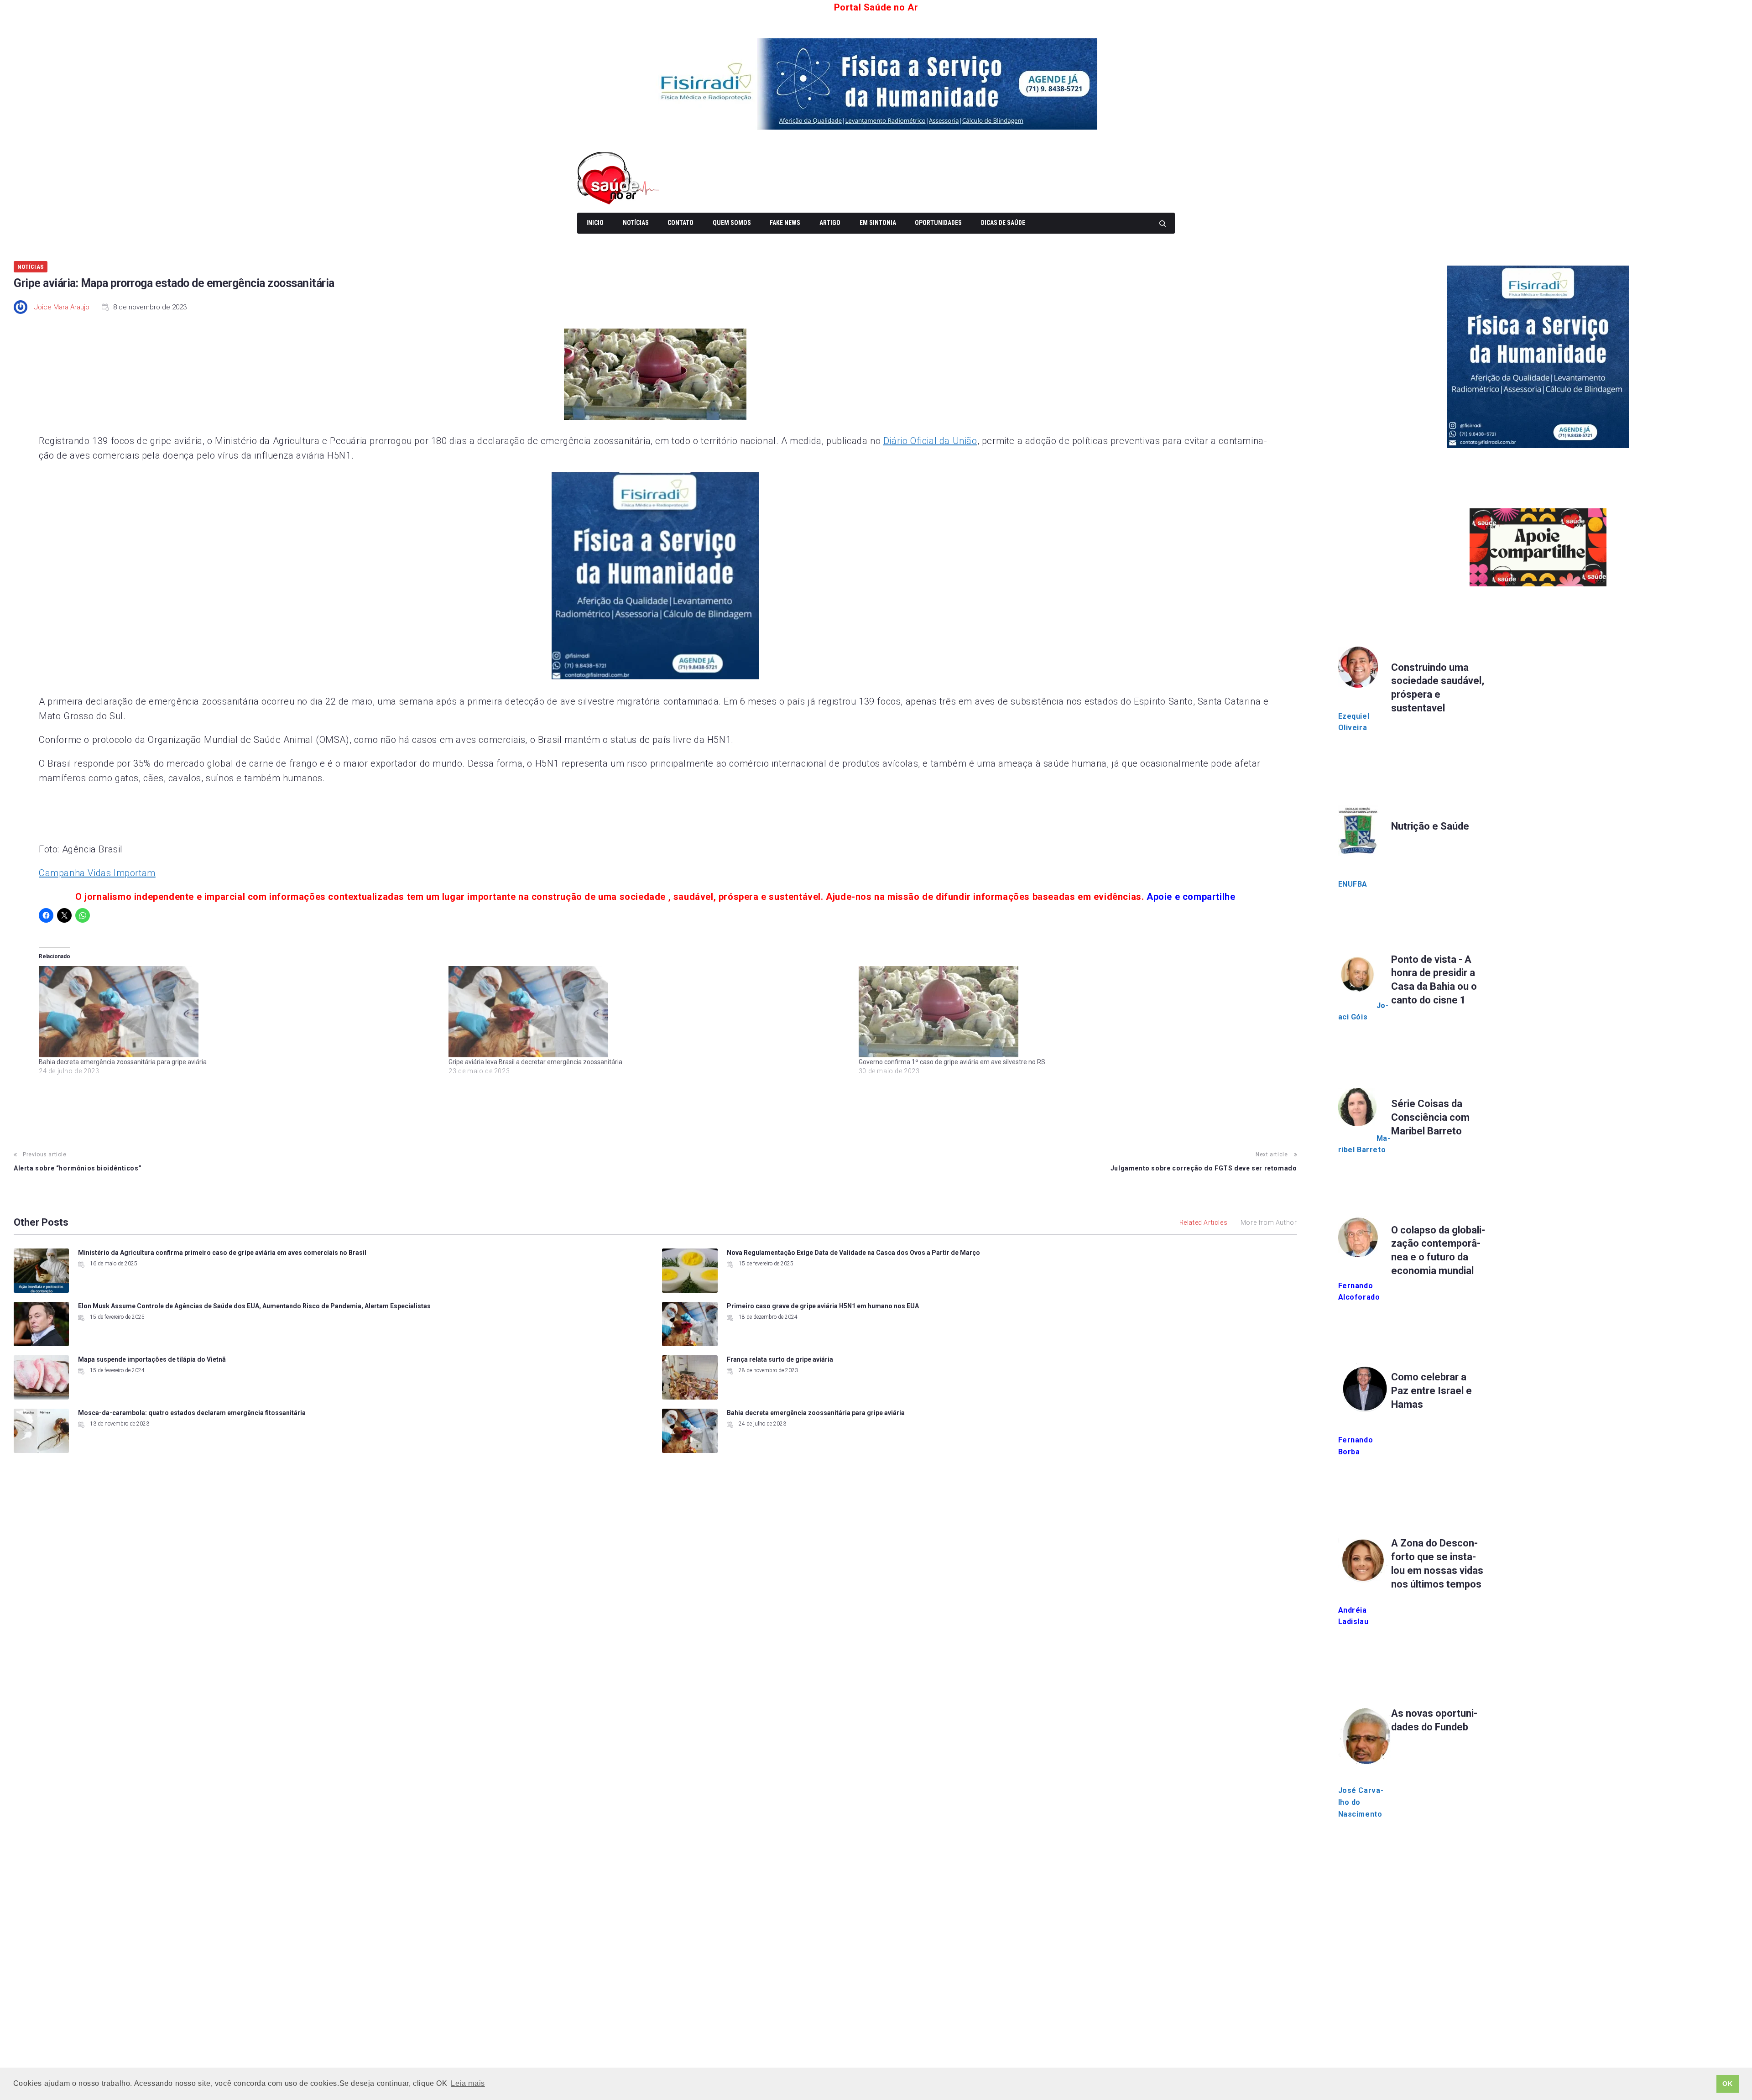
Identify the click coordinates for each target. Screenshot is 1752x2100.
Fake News (785, 223)
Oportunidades (938, 223)
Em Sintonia (878, 223)
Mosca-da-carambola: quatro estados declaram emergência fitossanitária (192, 1413)
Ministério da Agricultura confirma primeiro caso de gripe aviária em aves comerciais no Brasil (222, 1253)
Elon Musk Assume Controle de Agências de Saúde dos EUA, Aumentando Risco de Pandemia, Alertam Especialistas (254, 1306)
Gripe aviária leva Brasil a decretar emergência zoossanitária (535, 1062)
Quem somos (732, 223)
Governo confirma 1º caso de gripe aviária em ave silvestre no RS (952, 1062)
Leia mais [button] (468, 2083)
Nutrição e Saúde (1430, 826)
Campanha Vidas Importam (97, 873)
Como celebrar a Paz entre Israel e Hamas (1431, 1391)
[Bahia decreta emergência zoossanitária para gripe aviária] (239, 1012)
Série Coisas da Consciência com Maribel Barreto (1430, 1117)
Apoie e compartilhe (1191, 897)
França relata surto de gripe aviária (780, 1359)
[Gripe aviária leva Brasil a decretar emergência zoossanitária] (649, 1012)
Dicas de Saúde (1003, 223)
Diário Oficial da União (930, 441)
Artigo (830, 223)
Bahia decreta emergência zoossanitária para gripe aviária (123, 1062)
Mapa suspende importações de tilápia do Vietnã (152, 1359)
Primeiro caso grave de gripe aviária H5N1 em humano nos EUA (823, 1306)
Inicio (595, 223)
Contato (680, 223)
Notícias (636, 223)
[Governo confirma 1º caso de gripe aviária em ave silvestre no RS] (1059, 1012)
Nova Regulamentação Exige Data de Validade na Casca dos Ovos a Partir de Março (853, 1253)
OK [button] (1727, 2084)
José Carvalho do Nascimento (1361, 1802)
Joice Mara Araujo (62, 307)
